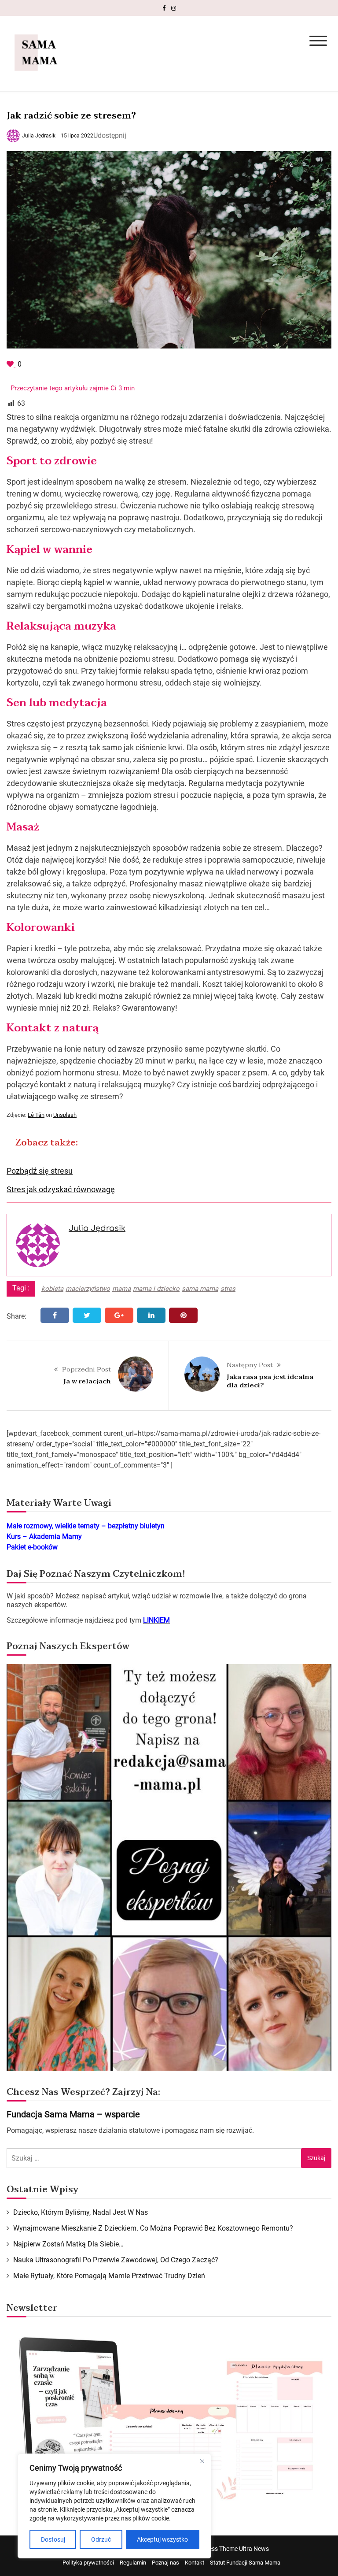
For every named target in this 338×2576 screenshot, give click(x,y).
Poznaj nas (165, 2563)
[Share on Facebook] (55, 1315)
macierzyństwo (88, 1289)
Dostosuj (53, 2539)
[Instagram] (174, 8)
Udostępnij (110, 135)
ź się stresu (53, 1171)
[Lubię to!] (11, 364)
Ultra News (254, 2549)
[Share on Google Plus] (119, 1315)
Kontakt (195, 2563)
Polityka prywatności (88, 2563)
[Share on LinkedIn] (151, 1315)
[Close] (202, 2461)
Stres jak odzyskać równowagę (61, 1189)
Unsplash (65, 1115)
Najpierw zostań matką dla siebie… (68, 2244)
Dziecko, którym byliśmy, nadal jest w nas (81, 2212)
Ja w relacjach (87, 1381)
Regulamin (133, 2563)
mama (121, 1289)
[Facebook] (164, 8)
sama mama (200, 1289)
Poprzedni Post (86, 1369)
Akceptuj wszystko (162, 2539)
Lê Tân (36, 1115)
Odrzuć (101, 2539)
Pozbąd (20, 1171)
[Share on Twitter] (87, 1315)
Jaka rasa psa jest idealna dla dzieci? (270, 1381)
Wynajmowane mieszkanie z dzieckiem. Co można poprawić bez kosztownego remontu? (153, 2228)
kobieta (52, 1289)
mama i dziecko (156, 1289)
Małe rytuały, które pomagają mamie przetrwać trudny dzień (109, 2276)
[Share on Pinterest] (183, 1315)
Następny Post (250, 1365)
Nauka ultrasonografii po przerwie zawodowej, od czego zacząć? (116, 2260)
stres (228, 1289)
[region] (114, 2506)
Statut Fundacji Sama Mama (245, 2563)
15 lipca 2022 (77, 136)
